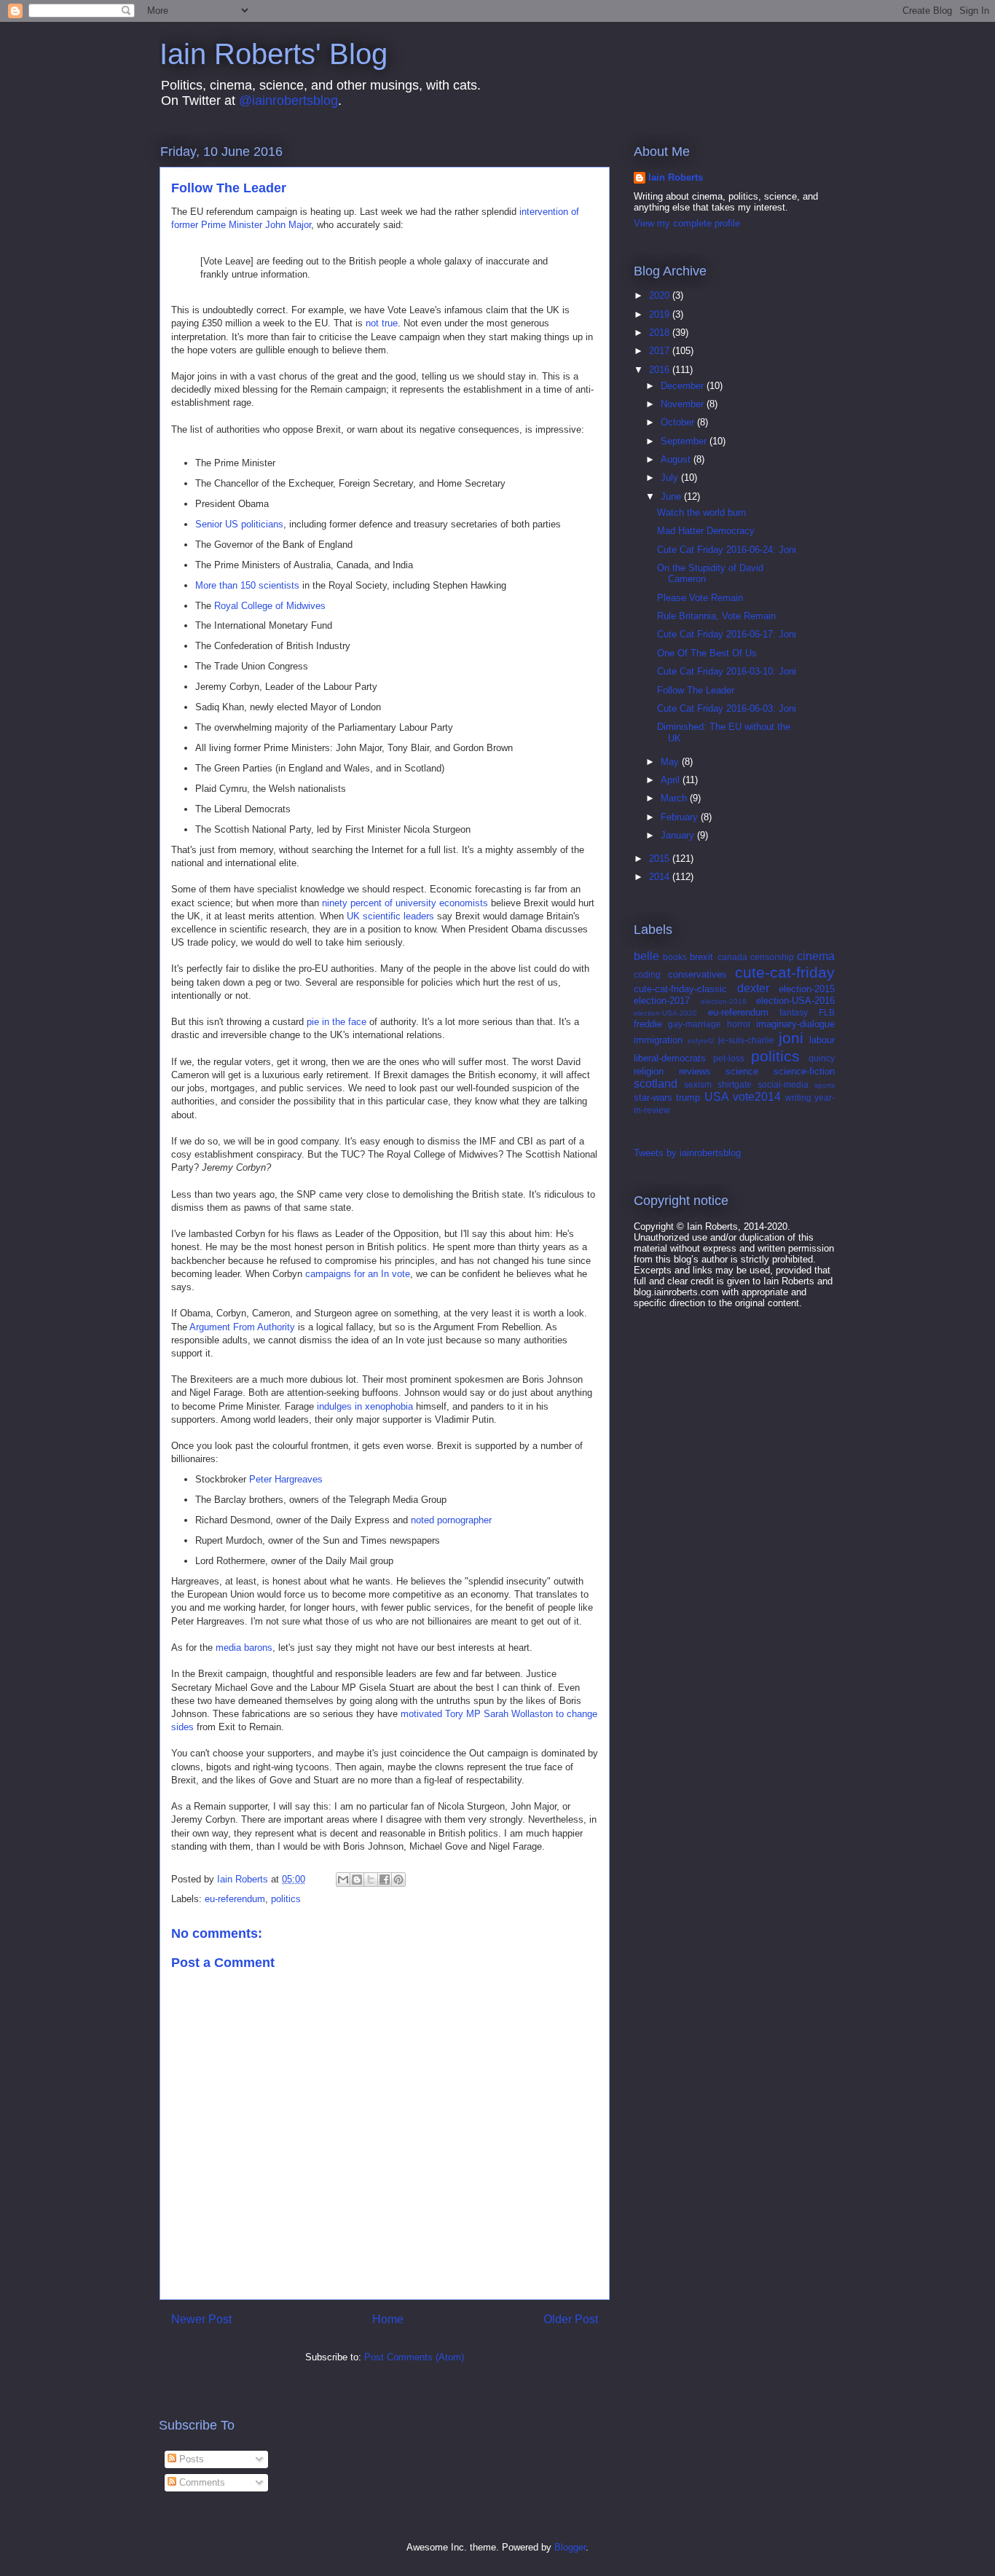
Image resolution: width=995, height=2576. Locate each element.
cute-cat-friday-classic (680, 989)
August (677, 459)
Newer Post (201, 2319)
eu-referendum (235, 1899)
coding (647, 974)
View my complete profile (687, 223)
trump (688, 1097)
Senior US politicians (239, 524)
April (672, 780)
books (675, 957)
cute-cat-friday (785, 972)
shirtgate (735, 1084)
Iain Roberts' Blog (274, 54)
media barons (244, 1648)
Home (388, 2319)
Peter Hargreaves (286, 1479)
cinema (816, 956)
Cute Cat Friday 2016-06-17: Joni (727, 634)
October (679, 422)
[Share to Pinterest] (398, 1880)
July (671, 478)
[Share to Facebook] (385, 1880)
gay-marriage (695, 1024)
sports (825, 1085)
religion (649, 1071)
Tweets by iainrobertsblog (687, 1153)
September (685, 441)
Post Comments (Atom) (414, 2357)
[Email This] (343, 1880)
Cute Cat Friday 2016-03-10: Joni (727, 671)
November (684, 404)
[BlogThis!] (357, 1880)
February (681, 817)
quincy (822, 1058)
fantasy (794, 1012)
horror (739, 1024)
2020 (661, 295)
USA (717, 1097)
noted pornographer (451, 1520)
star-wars (653, 1097)
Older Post (571, 2319)
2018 (661, 333)
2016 (661, 370)
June (672, 496)
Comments (201, 2482)
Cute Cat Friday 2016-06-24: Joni (727, 550)
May (671, 762)
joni (791, 1038)
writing (798, 1097)
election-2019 (724, 1001)
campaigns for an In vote (358, 1274)
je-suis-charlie (746, 1040)
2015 (661, 859)
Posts (190, 2459)
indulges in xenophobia (365, 1406)
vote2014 (757, 1097)
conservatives (697, 974)
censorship (772, 957)
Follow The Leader (696, 690)
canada (732, 957)
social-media (783, 1084)
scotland (656, 1084)
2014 (661, 877)
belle (646, 956)
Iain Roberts (676, 177)
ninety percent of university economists (405, 903)
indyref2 (701, 1041)
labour (822, 1040)
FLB (827, 1012)
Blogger (570, 2547)
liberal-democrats (670, 1058)
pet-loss (729, 1058)
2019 (661, 314)
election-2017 (662, 1001)
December (684, 386)
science (742, 1071)
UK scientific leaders (390, 916)
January (679, 835)
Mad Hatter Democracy (706, 531)
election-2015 (807, 989)
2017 (661, 351)
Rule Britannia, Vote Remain (716, 616)
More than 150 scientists (247, 585)
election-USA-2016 (795, 1001)
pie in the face (337, 1022)
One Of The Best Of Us (707, 653)
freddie (648, 1024)
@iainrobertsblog (288, 101)
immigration (658, 1040)
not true (382, 323)
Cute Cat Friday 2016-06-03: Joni (727, 708)
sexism (698, 1084)
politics (286, 1899)
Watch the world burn (701, 513)
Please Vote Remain (700, 598)
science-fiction (804, 1071)
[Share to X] (371, 1880)
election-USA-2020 (665, 1013)
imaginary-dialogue (795, 1024)
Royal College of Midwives (270, 606)
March (675, 798)
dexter (753, 988)
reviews (695, 1071)
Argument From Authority (242, 1327)
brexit (701, 957)
